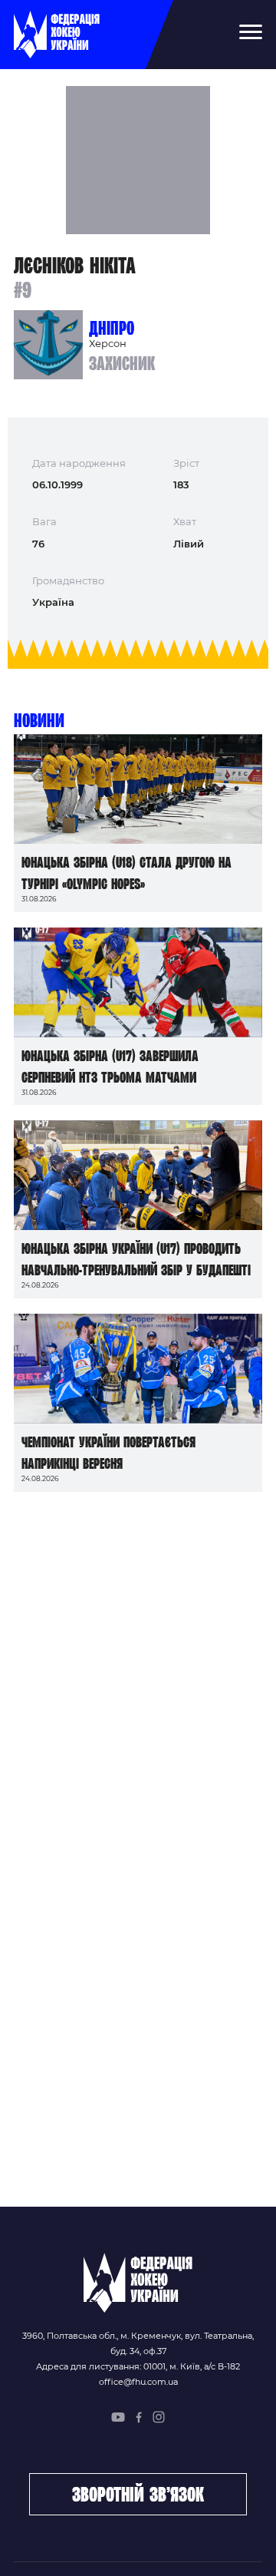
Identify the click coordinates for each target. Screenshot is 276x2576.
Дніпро (112, 328)
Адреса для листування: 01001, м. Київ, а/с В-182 (138, 2366)
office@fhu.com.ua (138, 2382)
